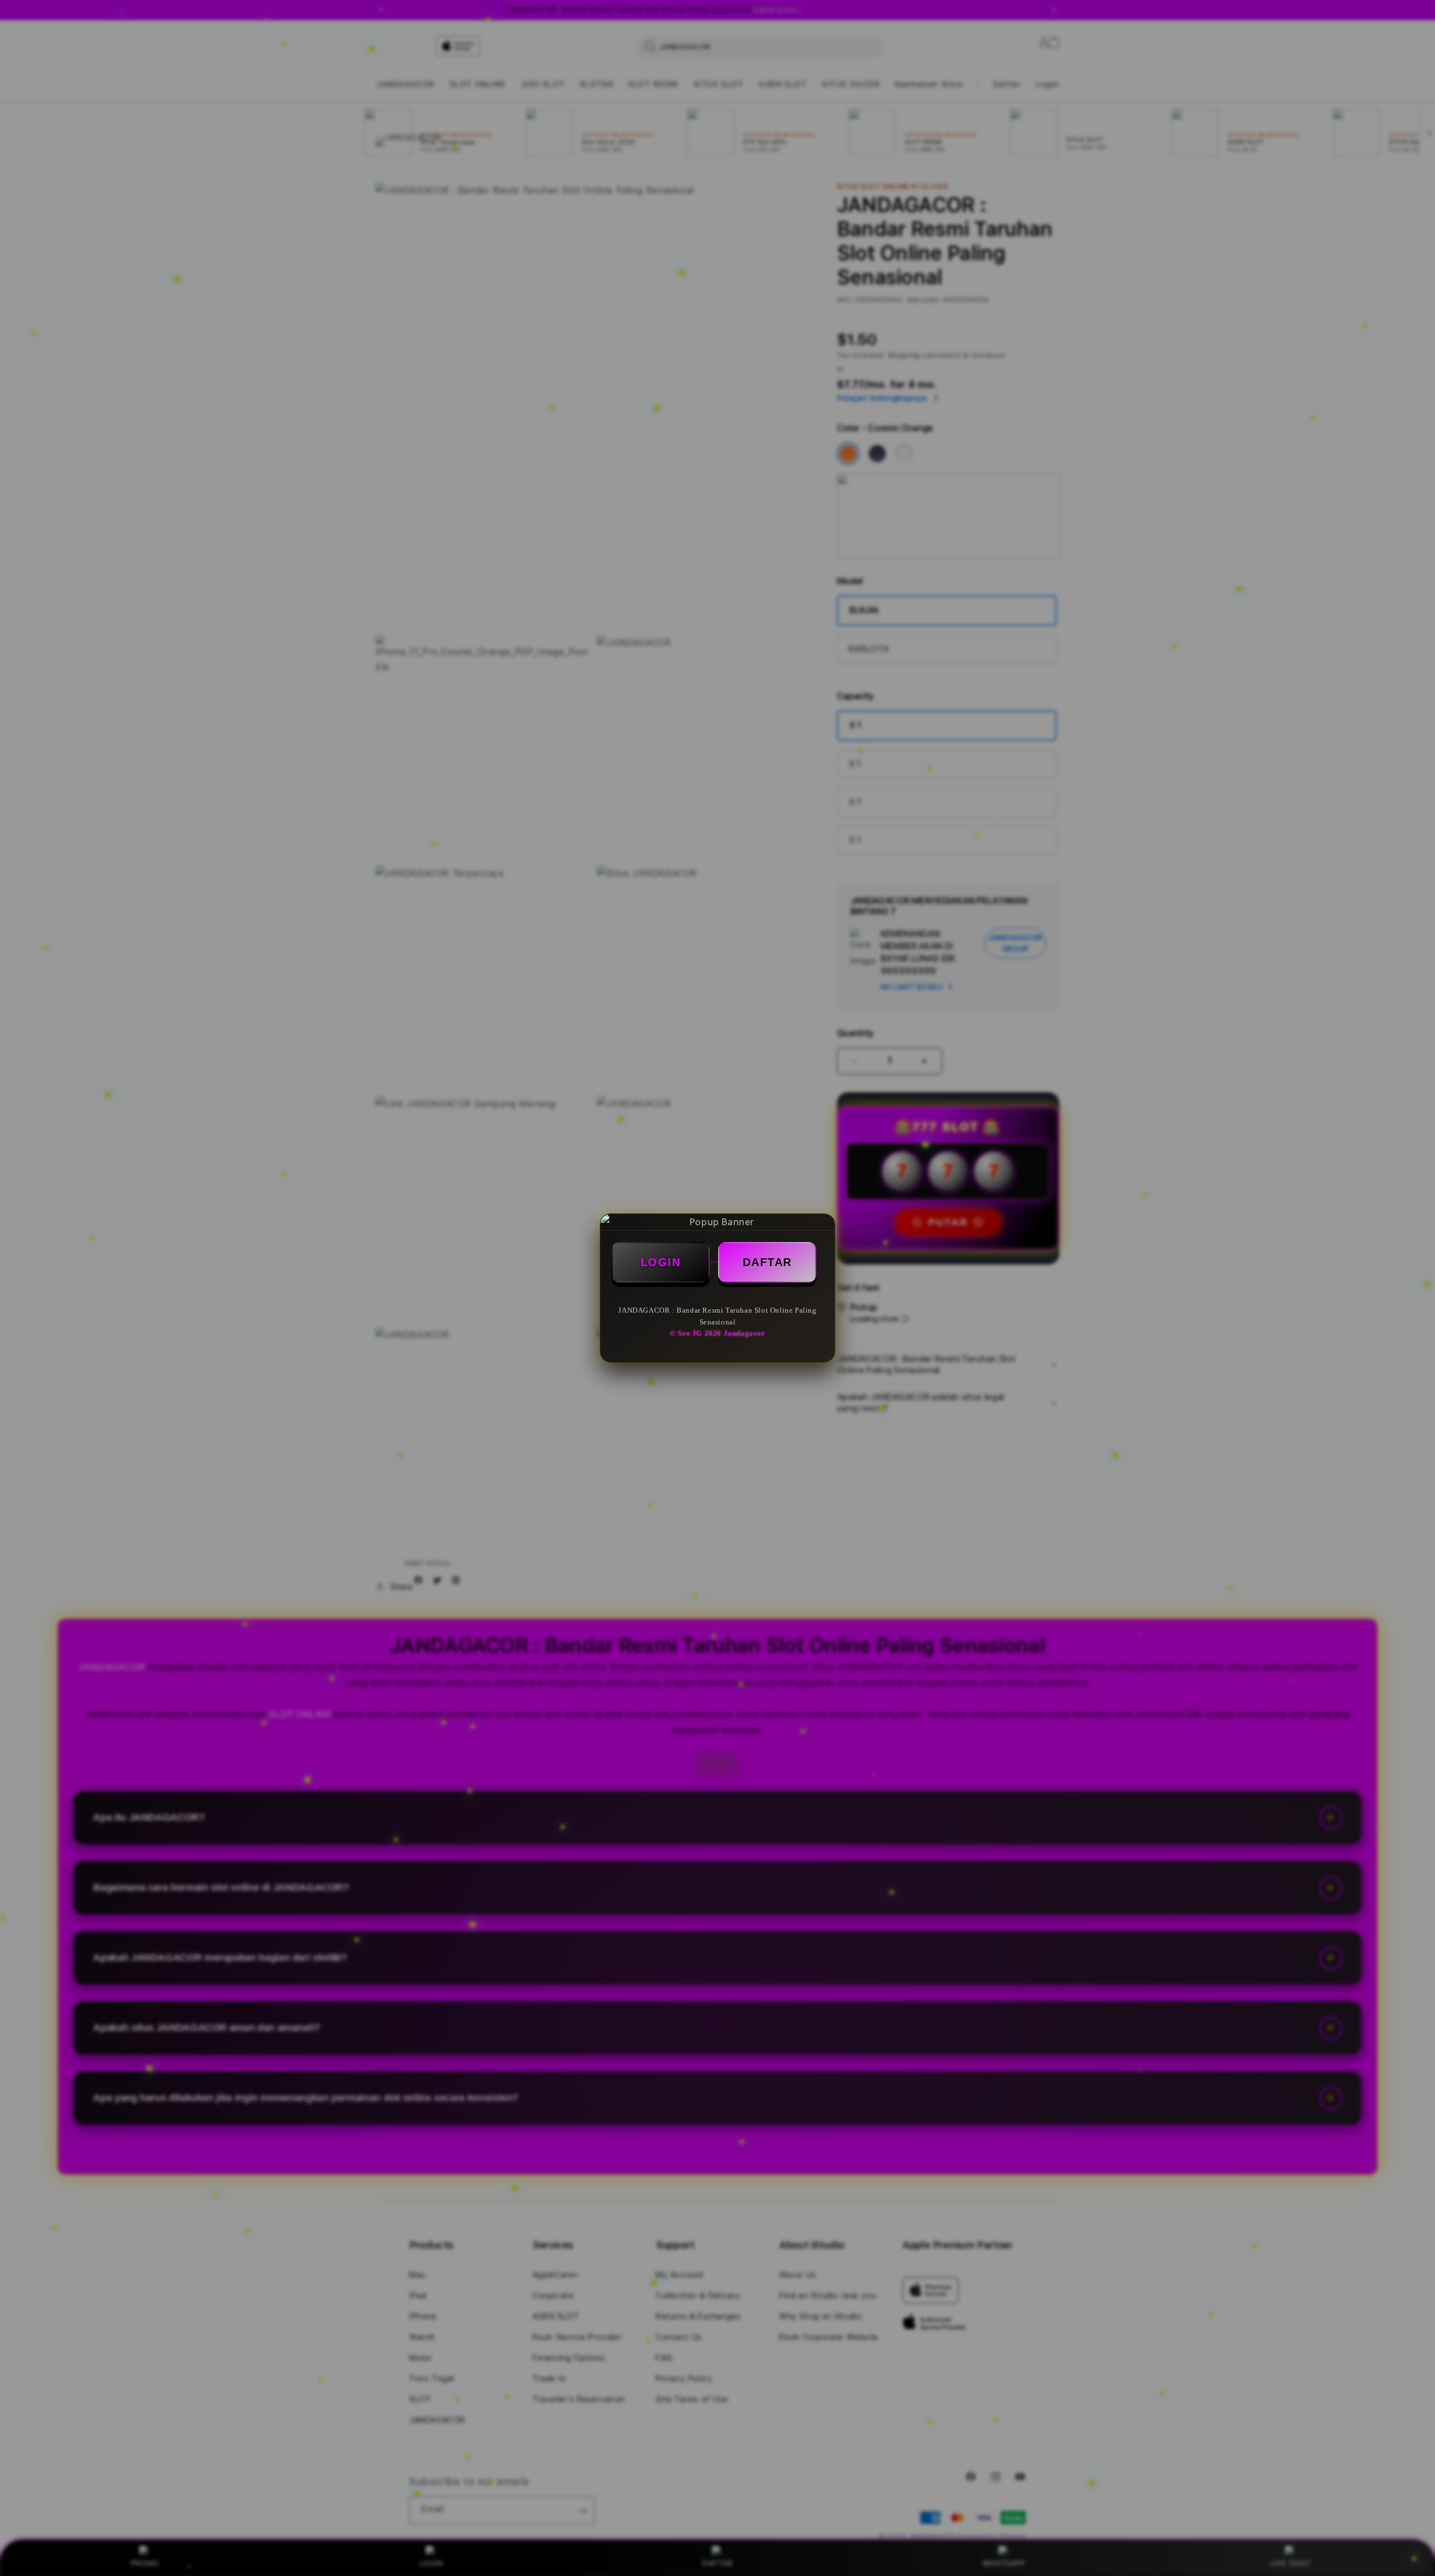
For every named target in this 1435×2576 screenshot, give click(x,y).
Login (661, 1262)
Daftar (767, 1262)
